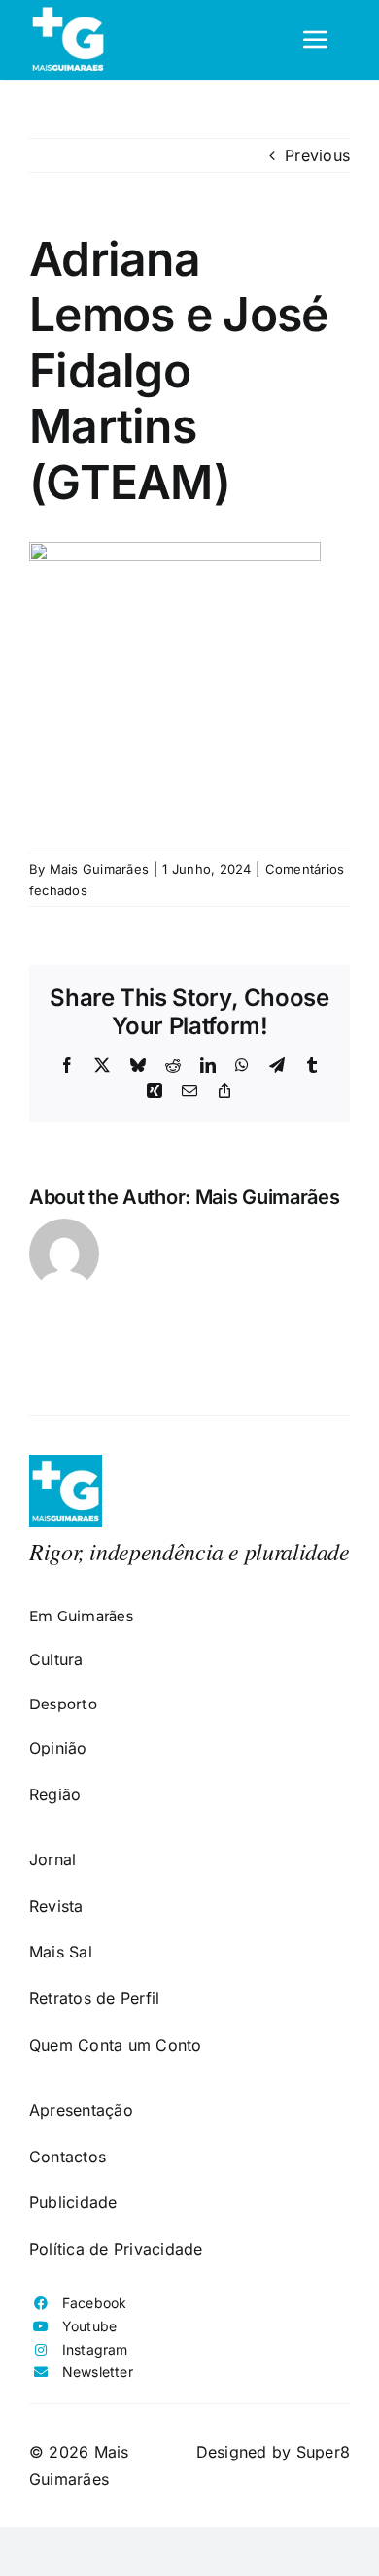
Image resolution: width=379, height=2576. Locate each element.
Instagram (95, 2349)
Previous (317, 155)
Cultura (56, 1659)
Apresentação (81, 2110)
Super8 (323, 2452)
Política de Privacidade (116, 2249)
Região (55, 1794)
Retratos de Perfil (94, 1998)
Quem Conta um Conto (116, 2045)
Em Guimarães (81, 1616)
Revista (56, 1906)
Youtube (90, 2326)
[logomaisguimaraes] (66, 1462)
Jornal (52, 1859)
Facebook (95, 2303)
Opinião (58, 1748)
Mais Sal (61, 1952)
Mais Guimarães (99, 869)
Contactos (68, 2157)
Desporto (63, 1704)
